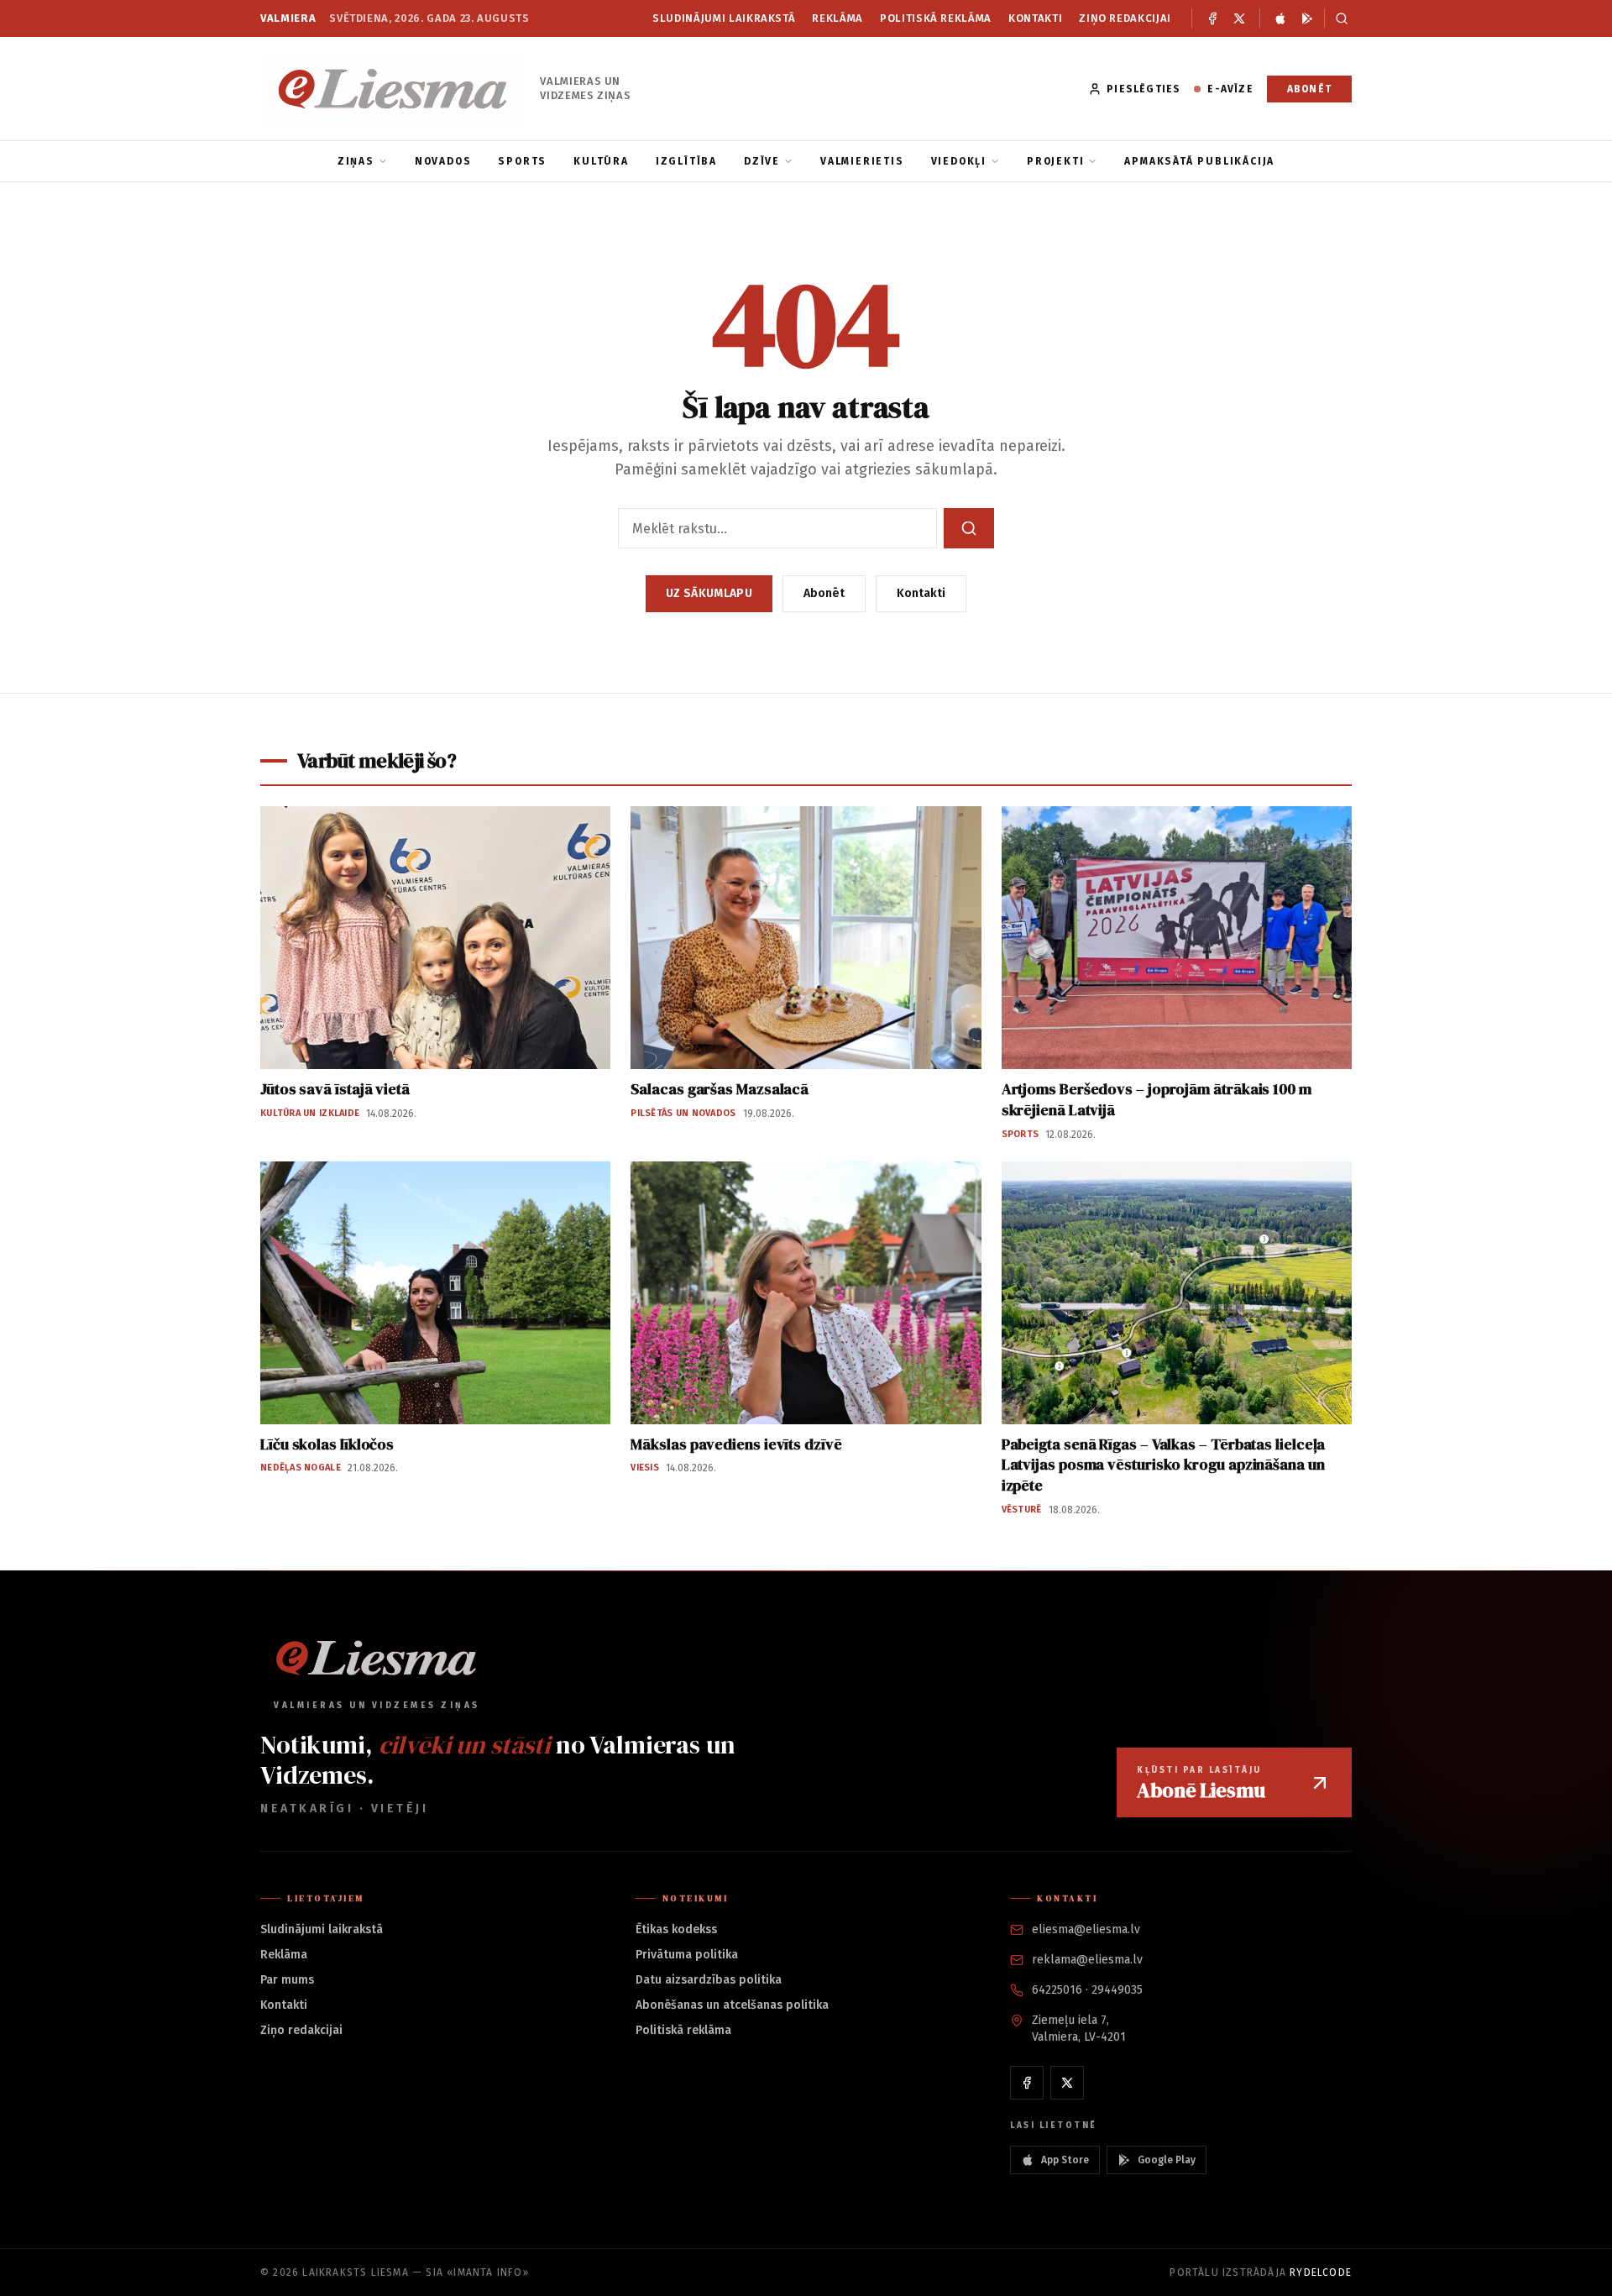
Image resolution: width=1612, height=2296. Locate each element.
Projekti (1055, 161)
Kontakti (1035, 18)
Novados (443, 161)
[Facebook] (1212, 18)
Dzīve (762, 161)
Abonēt (1309, 89)
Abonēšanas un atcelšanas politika (732, 2005)
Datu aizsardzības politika (709, 1980)
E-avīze (1230, 89)
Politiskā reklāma (936, 18)
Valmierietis (862, 161)
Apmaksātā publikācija (1199, 161)
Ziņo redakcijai (1125, 18)
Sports (522, 161)
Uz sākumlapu (709, 593)
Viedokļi (959, 161)
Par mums (287, 1980)
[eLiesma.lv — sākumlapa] (393, 89)
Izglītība (686, 161)
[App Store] (1280, 18)
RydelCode (1321, 2272)
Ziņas (356, 161)
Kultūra (601, 161)
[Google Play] (1307, 18)
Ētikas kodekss (676, 1929)
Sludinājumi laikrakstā (724, 18)
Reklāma (837, 18)
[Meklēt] (1338, 18)
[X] (1239, 18)
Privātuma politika (687, 1955)
